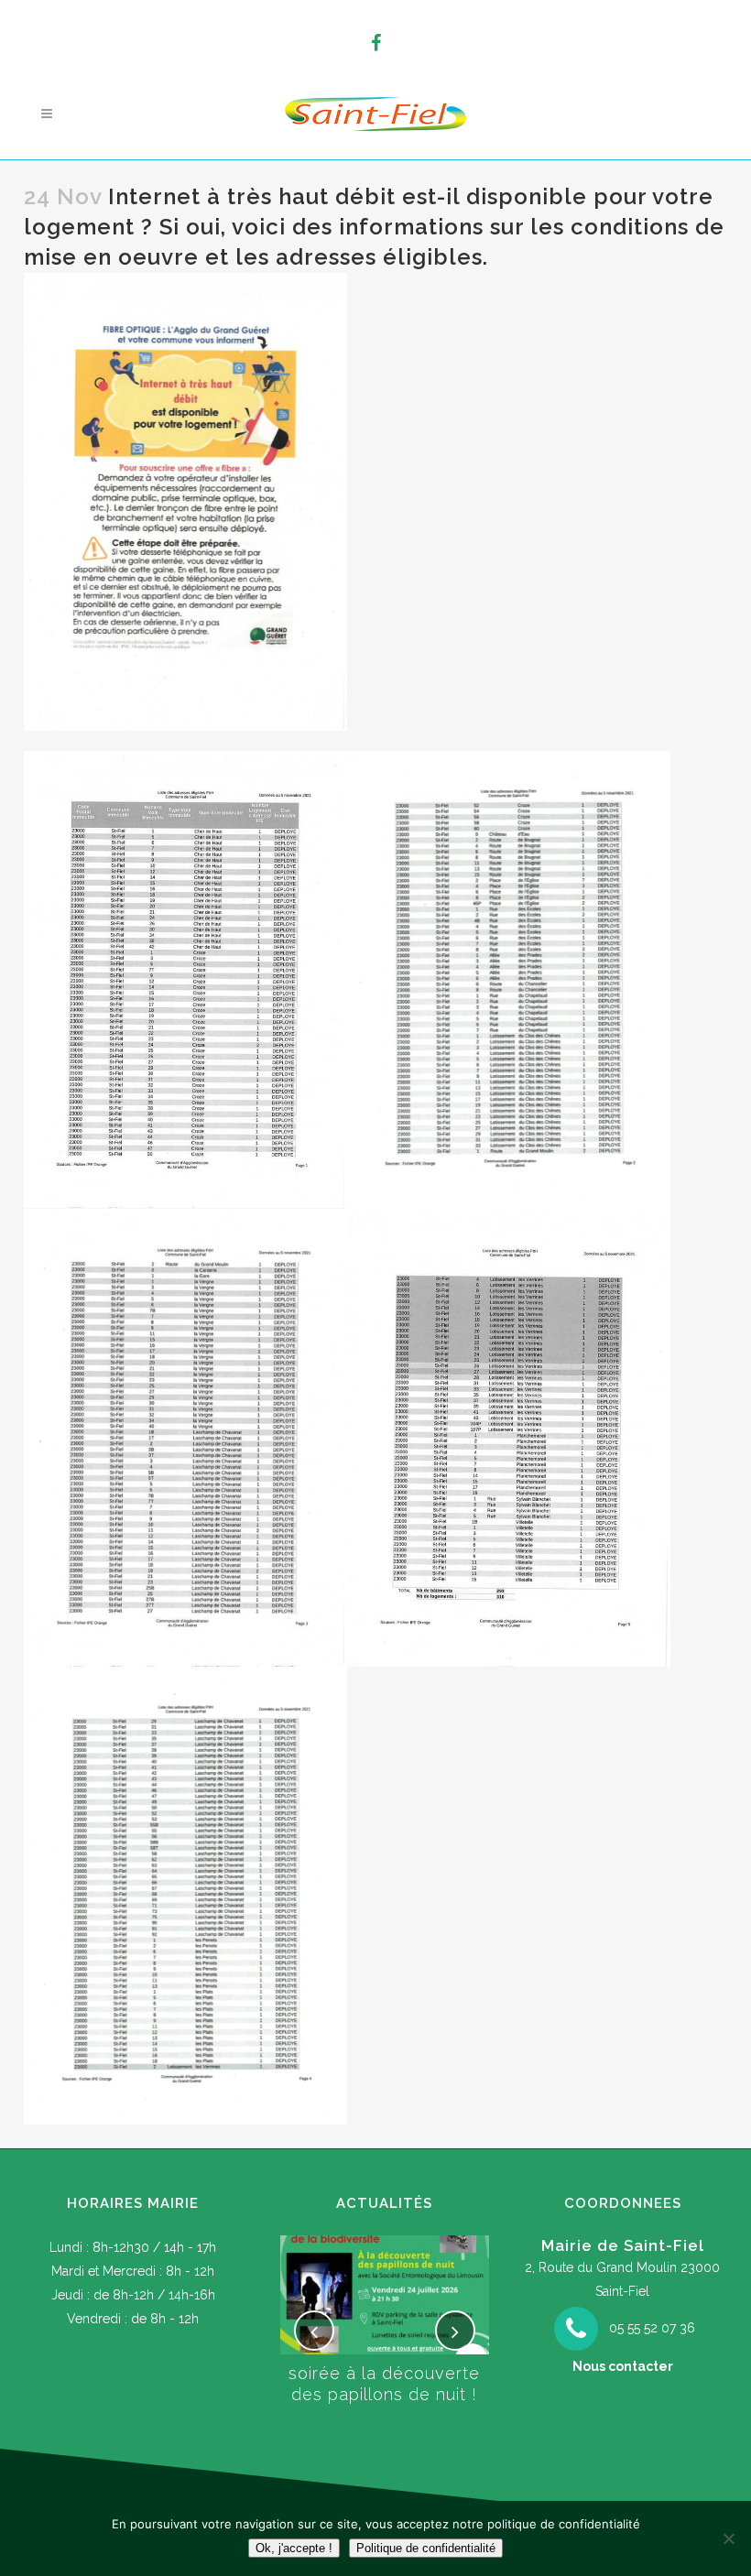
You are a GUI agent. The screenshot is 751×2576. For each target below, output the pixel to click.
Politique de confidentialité (426, 2548)
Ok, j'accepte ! (294, 2548)
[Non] (728, 2538)
